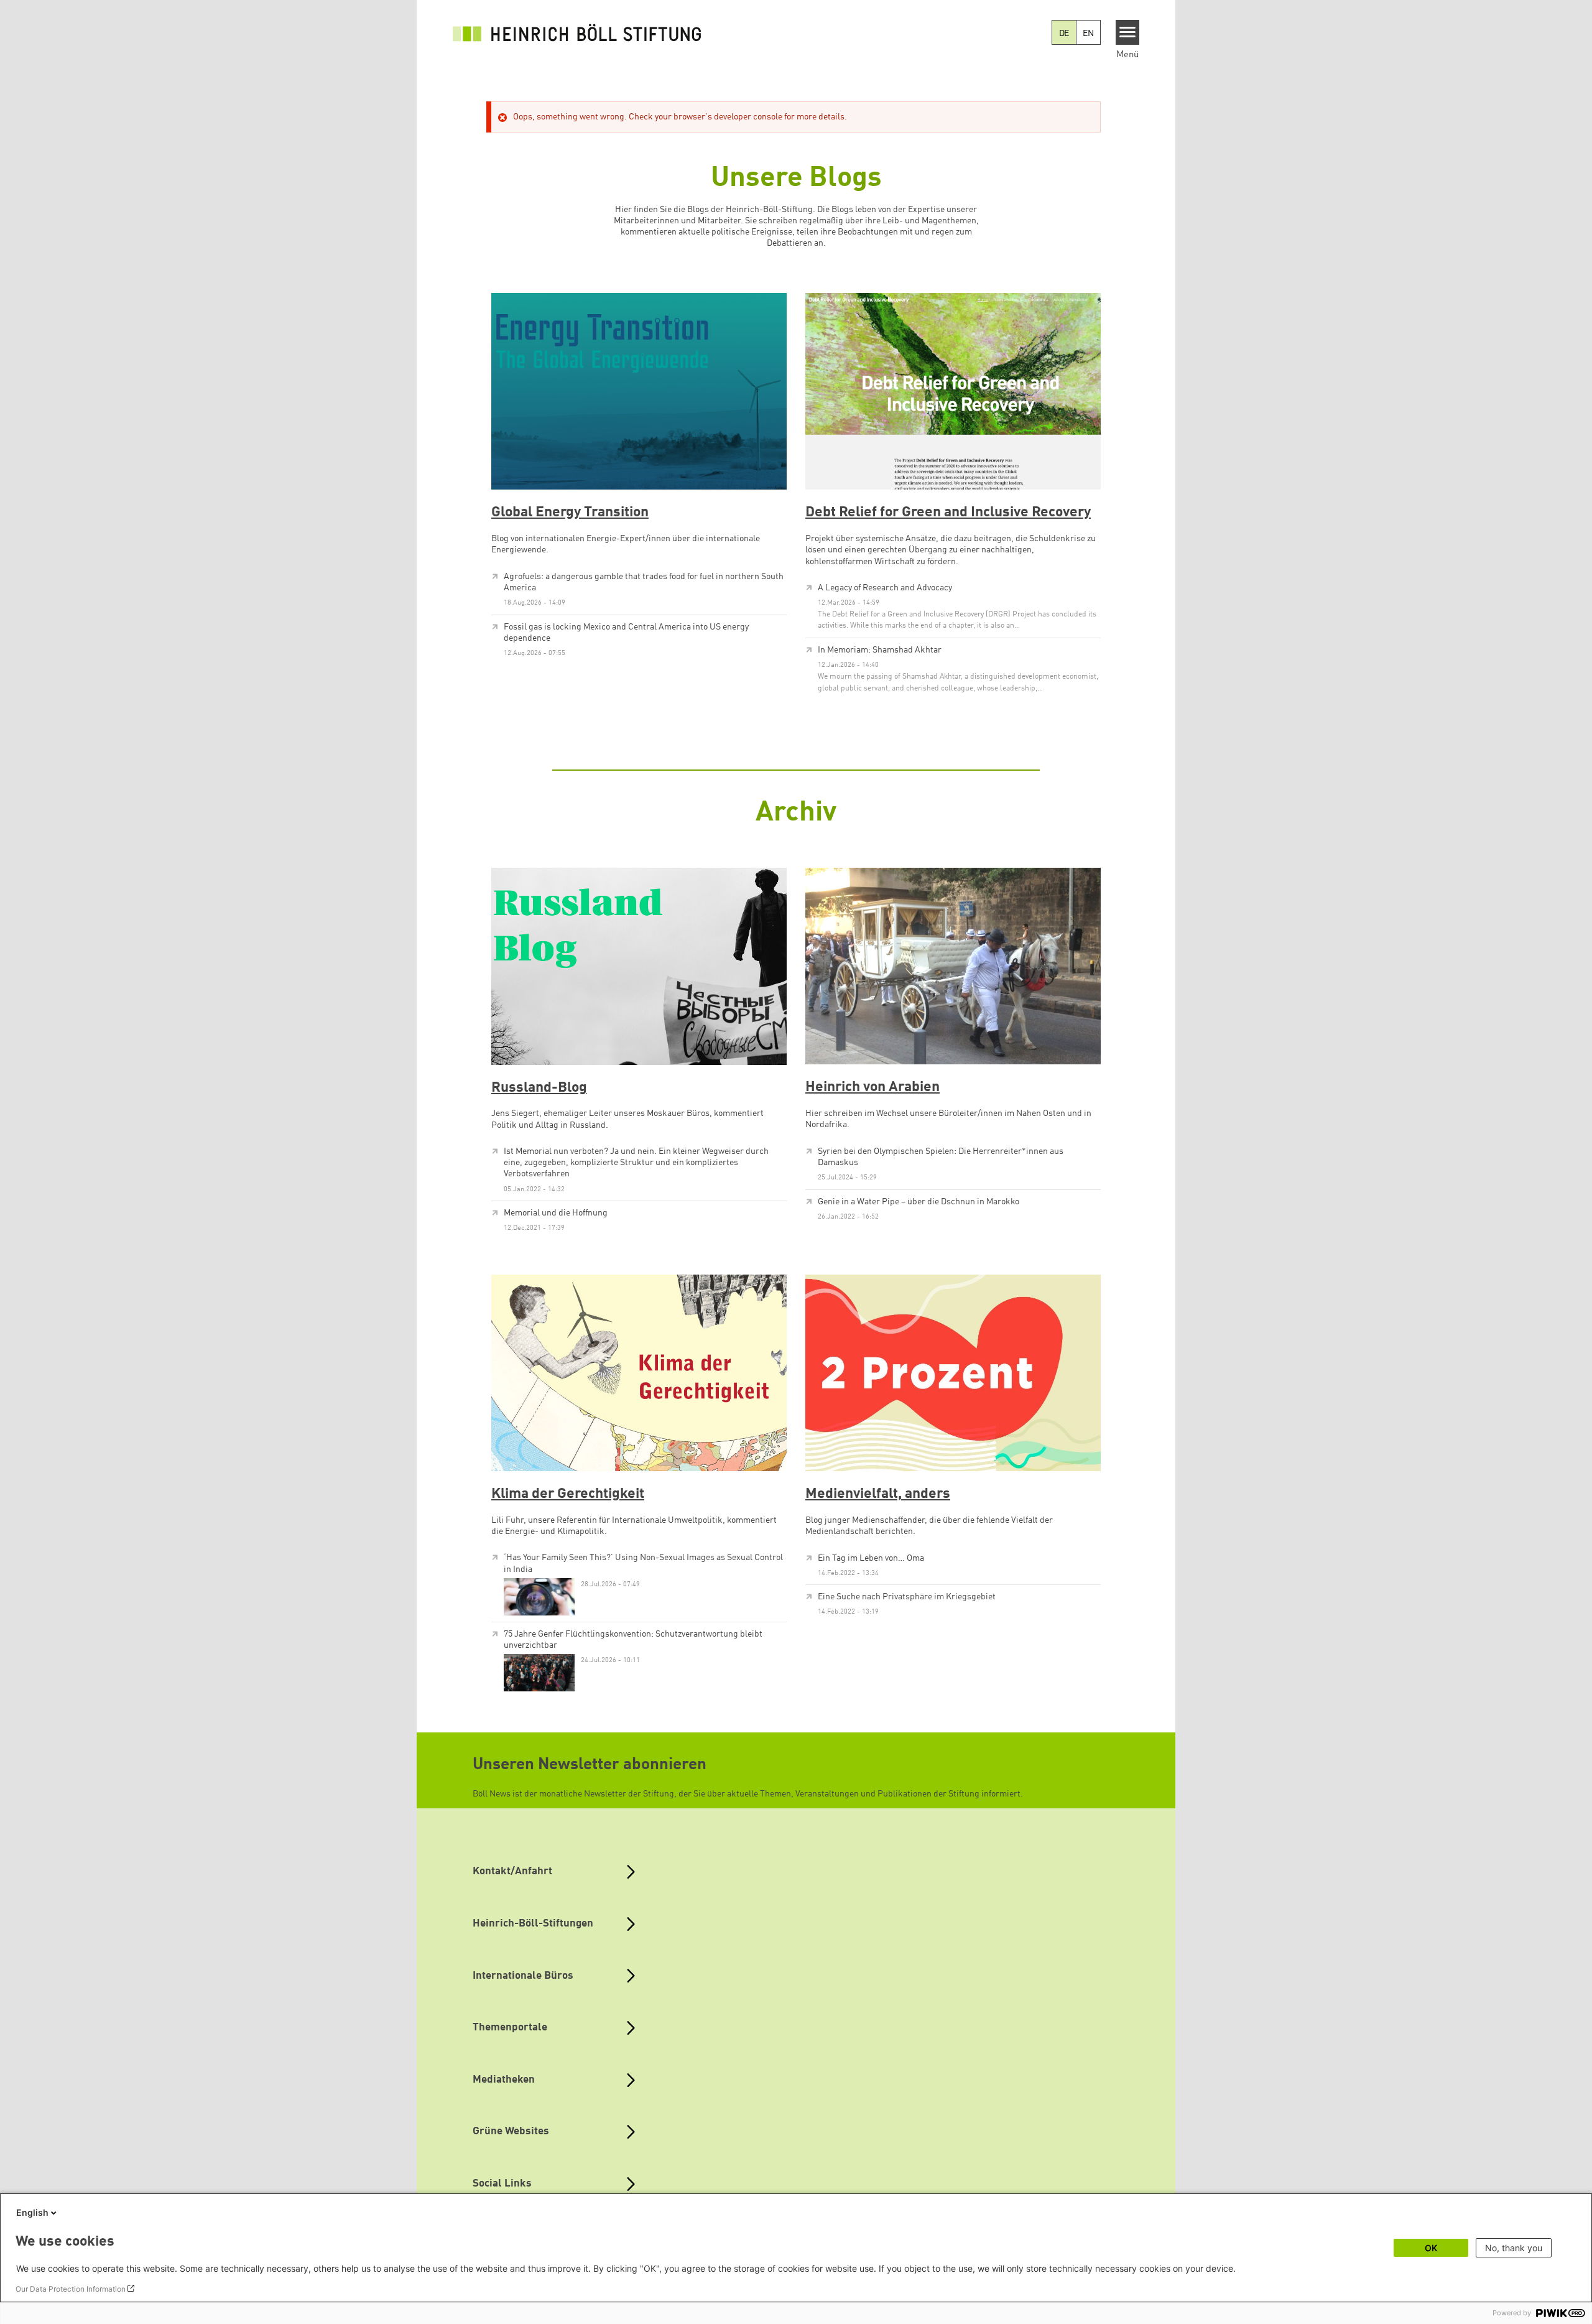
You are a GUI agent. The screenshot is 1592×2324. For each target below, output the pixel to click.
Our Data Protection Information (71, 2289)
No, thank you (1514, 2248)
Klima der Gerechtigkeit (568, 1494)
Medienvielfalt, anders (878, 1494)
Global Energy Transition (570, 513)
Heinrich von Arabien (872, 1087)
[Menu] (1128, 32)
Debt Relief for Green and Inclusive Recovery (948, 513)
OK (1431, 2248)
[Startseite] (577, 32)
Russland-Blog (539, 1088)
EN (1088, 34)
